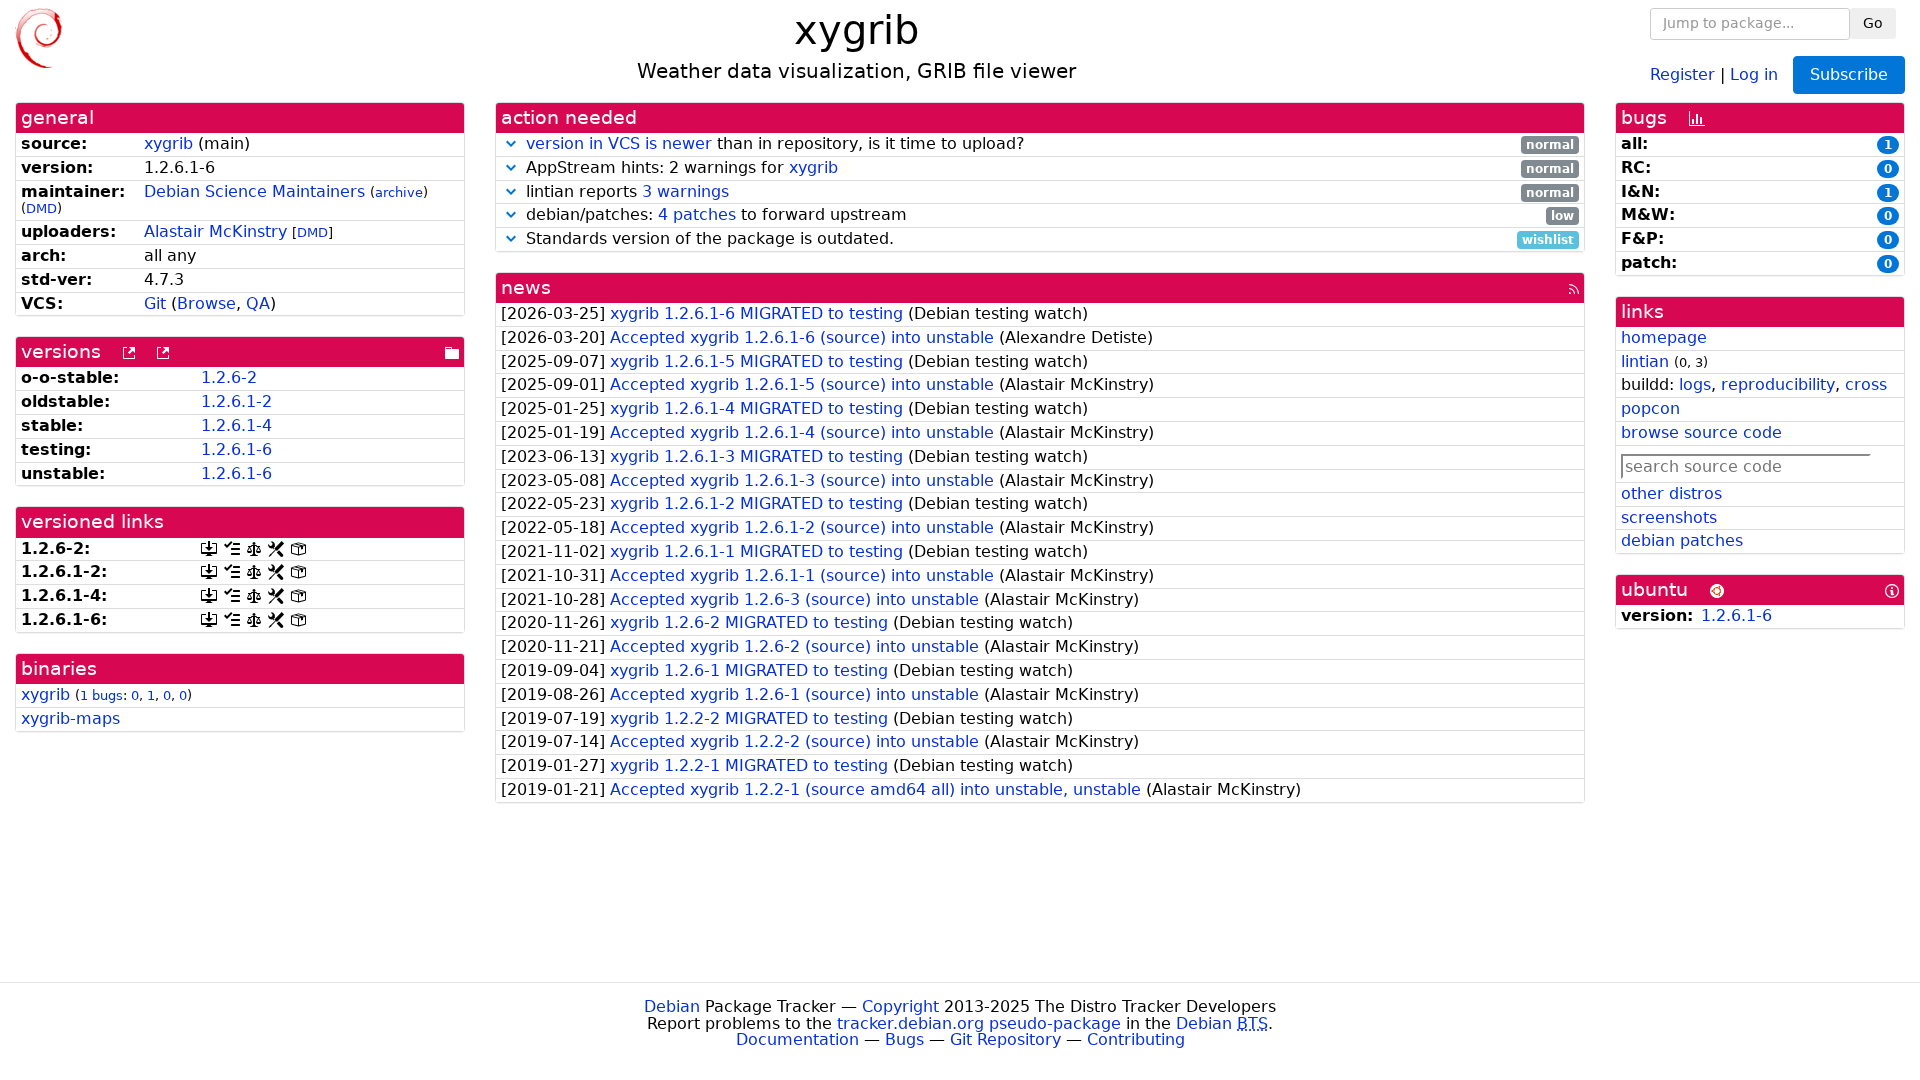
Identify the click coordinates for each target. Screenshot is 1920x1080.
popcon (1650, 408)
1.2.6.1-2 (236, 401)
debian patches (1682, 540)
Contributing (1136, 1039)
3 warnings (685, 191)
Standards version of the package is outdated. (1047, 239)
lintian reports (1047, 192)
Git (155, 303)
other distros (1671, 493)
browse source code (1701, 432)
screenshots (1669, 517)
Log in (1754, 73)
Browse (206, 303)
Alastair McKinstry (215, 231)
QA (258, 303)
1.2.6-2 (229, 377)
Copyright (900, 1006)
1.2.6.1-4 (236, 425)
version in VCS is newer (619, 143)
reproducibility (1778, 384)
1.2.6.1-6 (236, 449)
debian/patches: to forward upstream (1047, 215)
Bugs (904, 1039)
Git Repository (1005, 1039)
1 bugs (101, 695)
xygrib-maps (70, 718)
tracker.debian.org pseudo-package (979, 1023)
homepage (1664, 337)
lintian (1645, 361)
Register (1682, 73)
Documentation (797, 1039)
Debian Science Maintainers (254, 191)
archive (399, 192)
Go (1873, 23)
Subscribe (1849, 74)
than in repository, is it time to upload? (1050, 144)
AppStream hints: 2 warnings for (1047, 168)
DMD (41, 208)
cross (1866, 384)
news (526, 287)
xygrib (168, 143)
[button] (511, 143)
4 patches (697, 214)
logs (1695, 384)
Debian (672, 1006)
